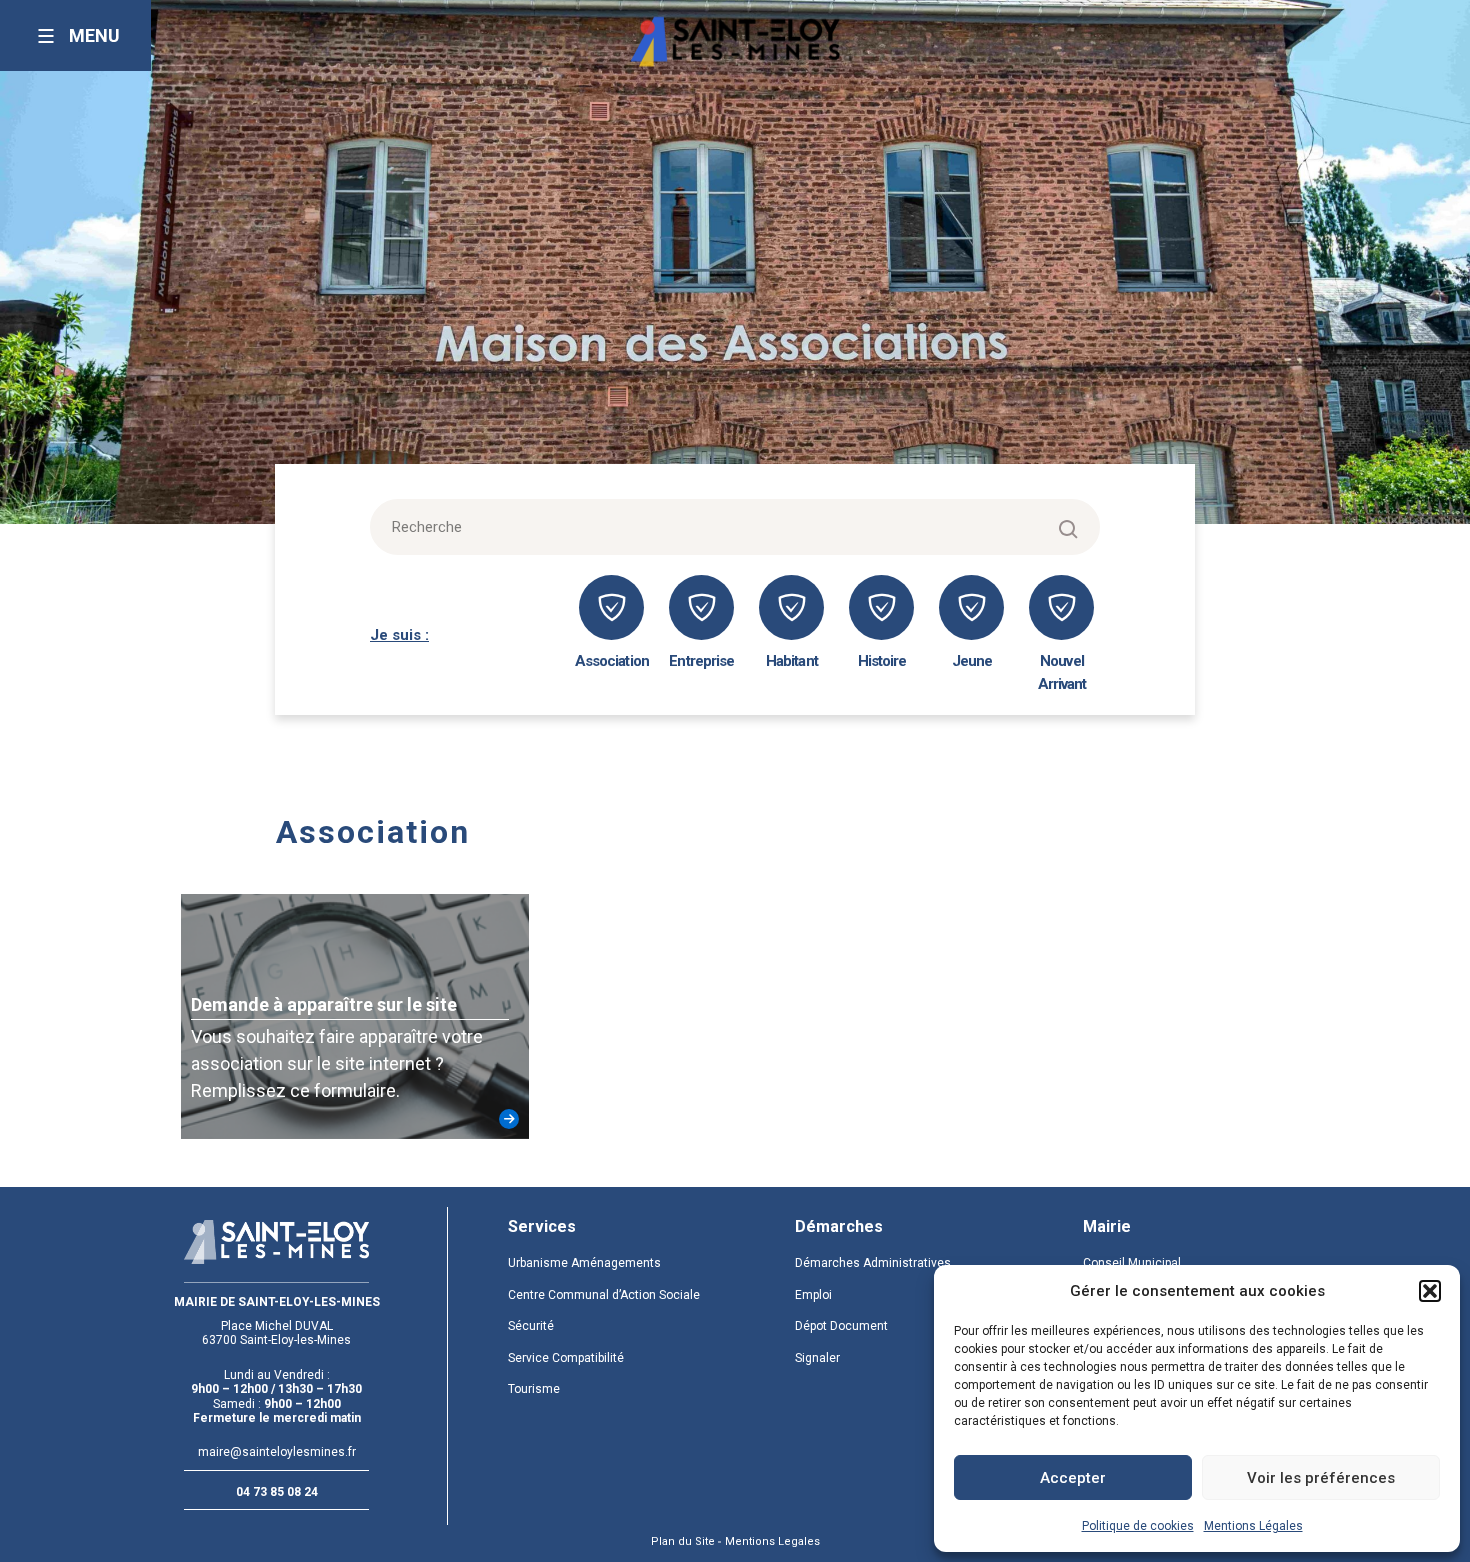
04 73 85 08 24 (277, 1492)
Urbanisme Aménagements (584, 1263)
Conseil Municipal (1132, 1263)
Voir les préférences (1321, 1478)
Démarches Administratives (873, 1263)
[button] (1430, 1291)
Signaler (817, 1358)
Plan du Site (683, 1541)
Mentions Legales (772, 1541)
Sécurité (531, 1326)
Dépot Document (841, 1326)
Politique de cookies (1138, 1526)
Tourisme (534, 1389)
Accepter (1073, 1478)
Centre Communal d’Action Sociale (604, 1295)
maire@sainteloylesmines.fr (277, 1452)
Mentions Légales (1253, 1526)
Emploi (813, 1295)
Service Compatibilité (566, 1358)
